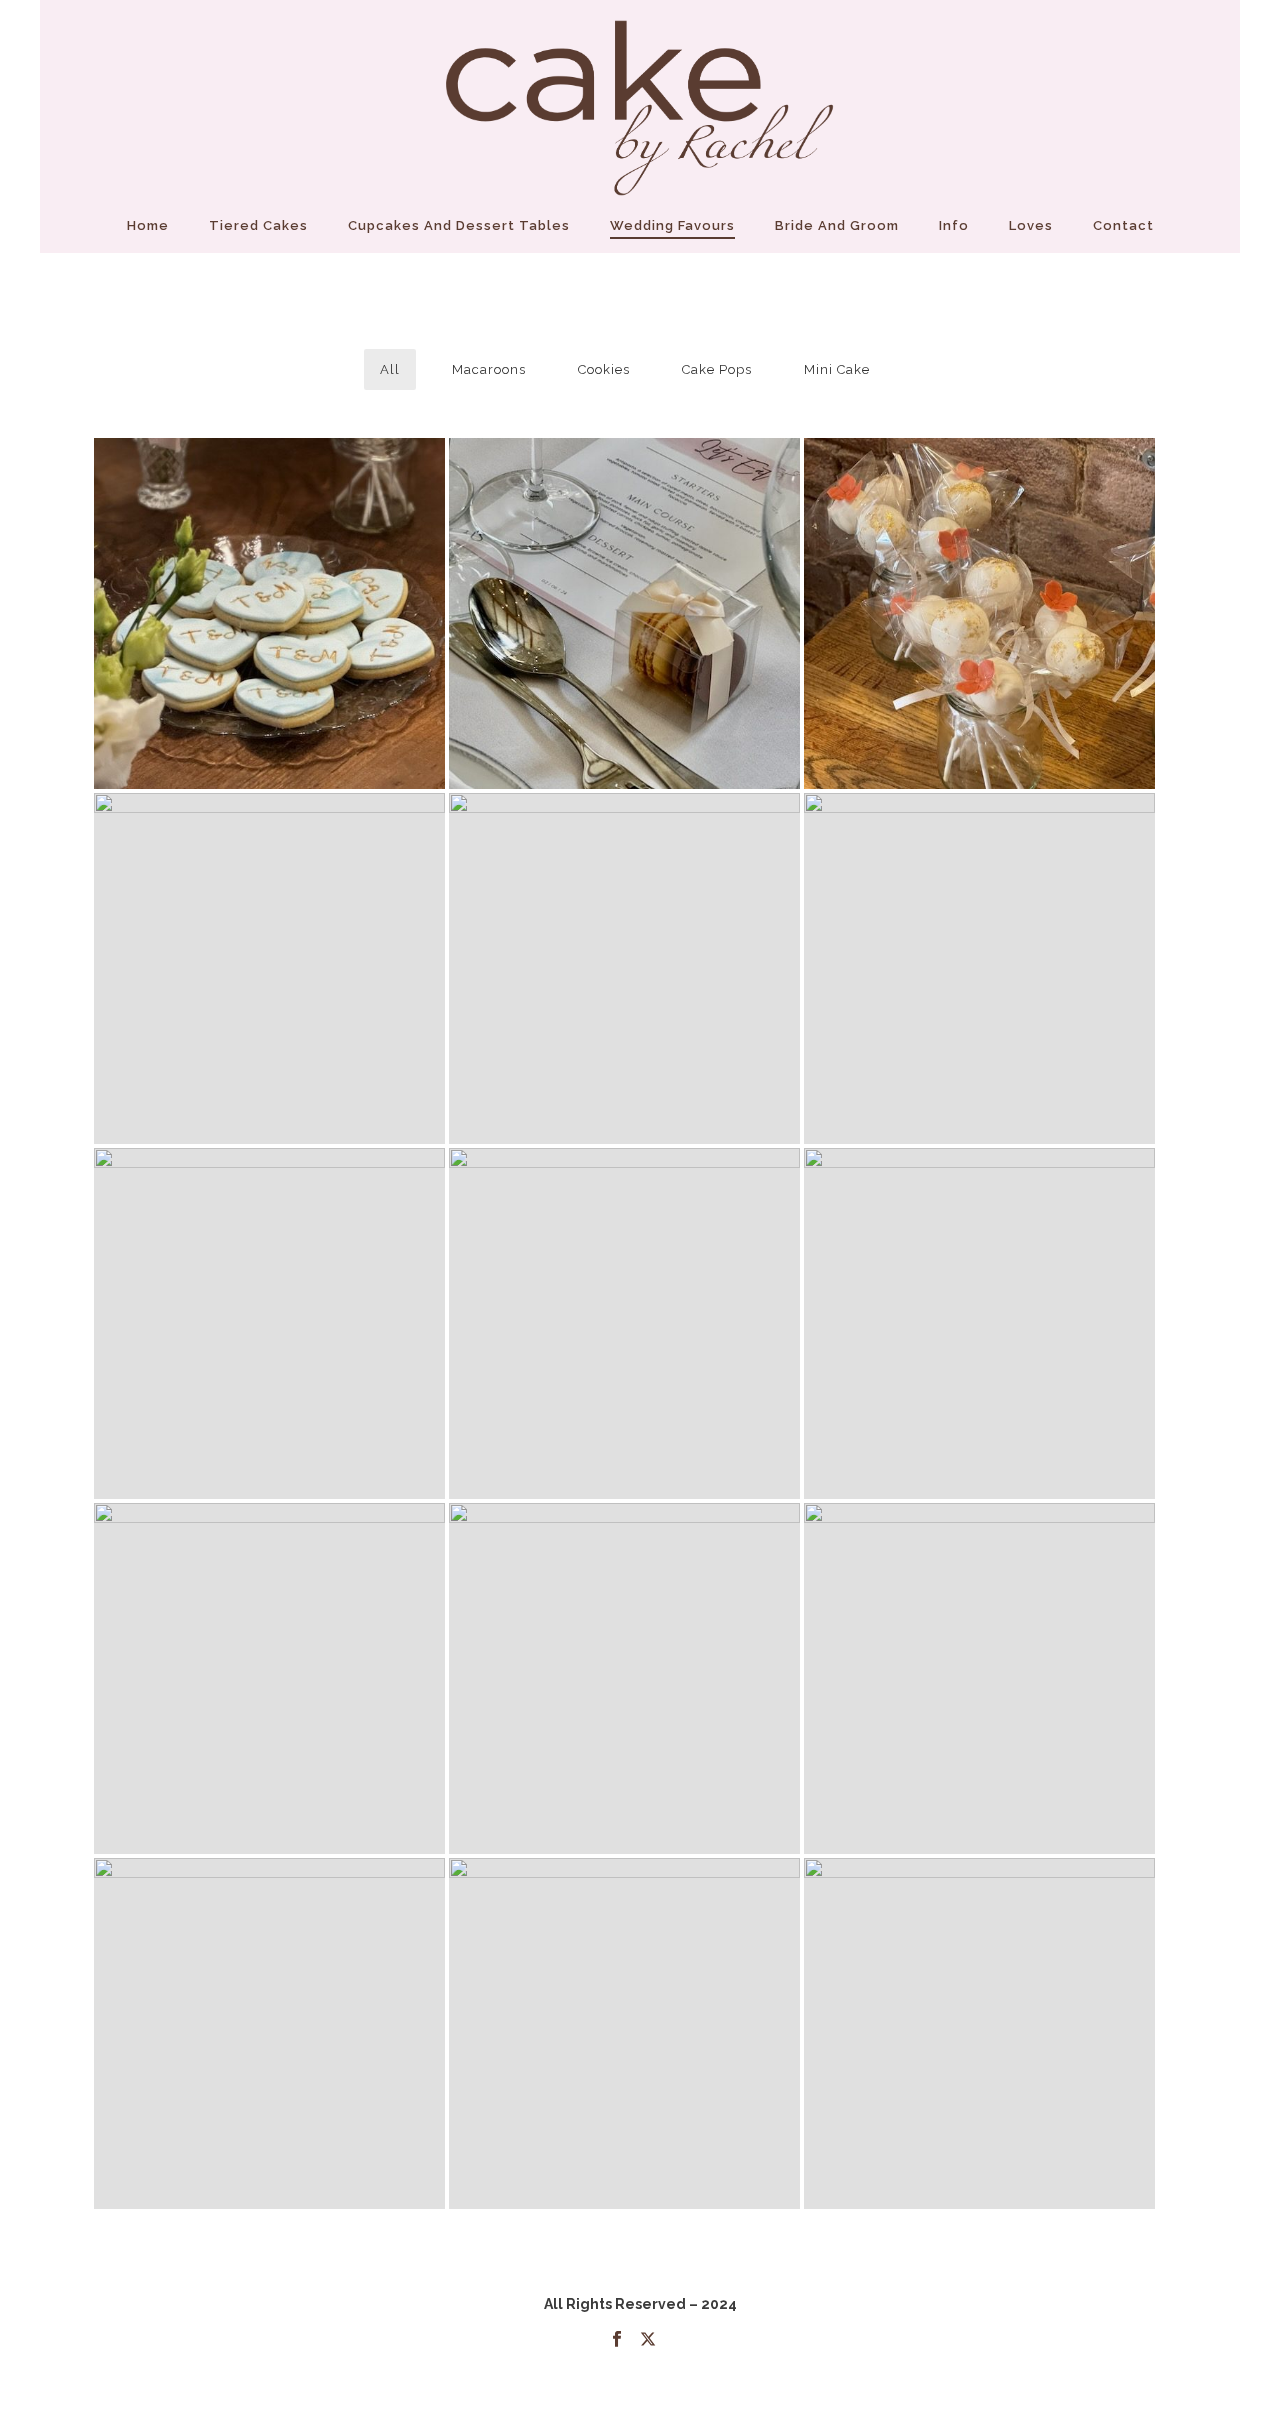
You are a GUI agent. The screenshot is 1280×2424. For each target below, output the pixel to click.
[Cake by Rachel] (640, 100)
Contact (1123, 225)
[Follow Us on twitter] (648, 2340)
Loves (1031, 225)
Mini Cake (837, 369)
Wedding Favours (672, 225)
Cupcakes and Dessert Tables (459, 225)
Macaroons (489, 369)
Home (148, 225)
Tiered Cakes (258, 225)
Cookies (604, 369)
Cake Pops (717, 369)
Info (954, 225)
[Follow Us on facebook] (617, 2340)
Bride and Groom (837, 225)
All (390, 369)
